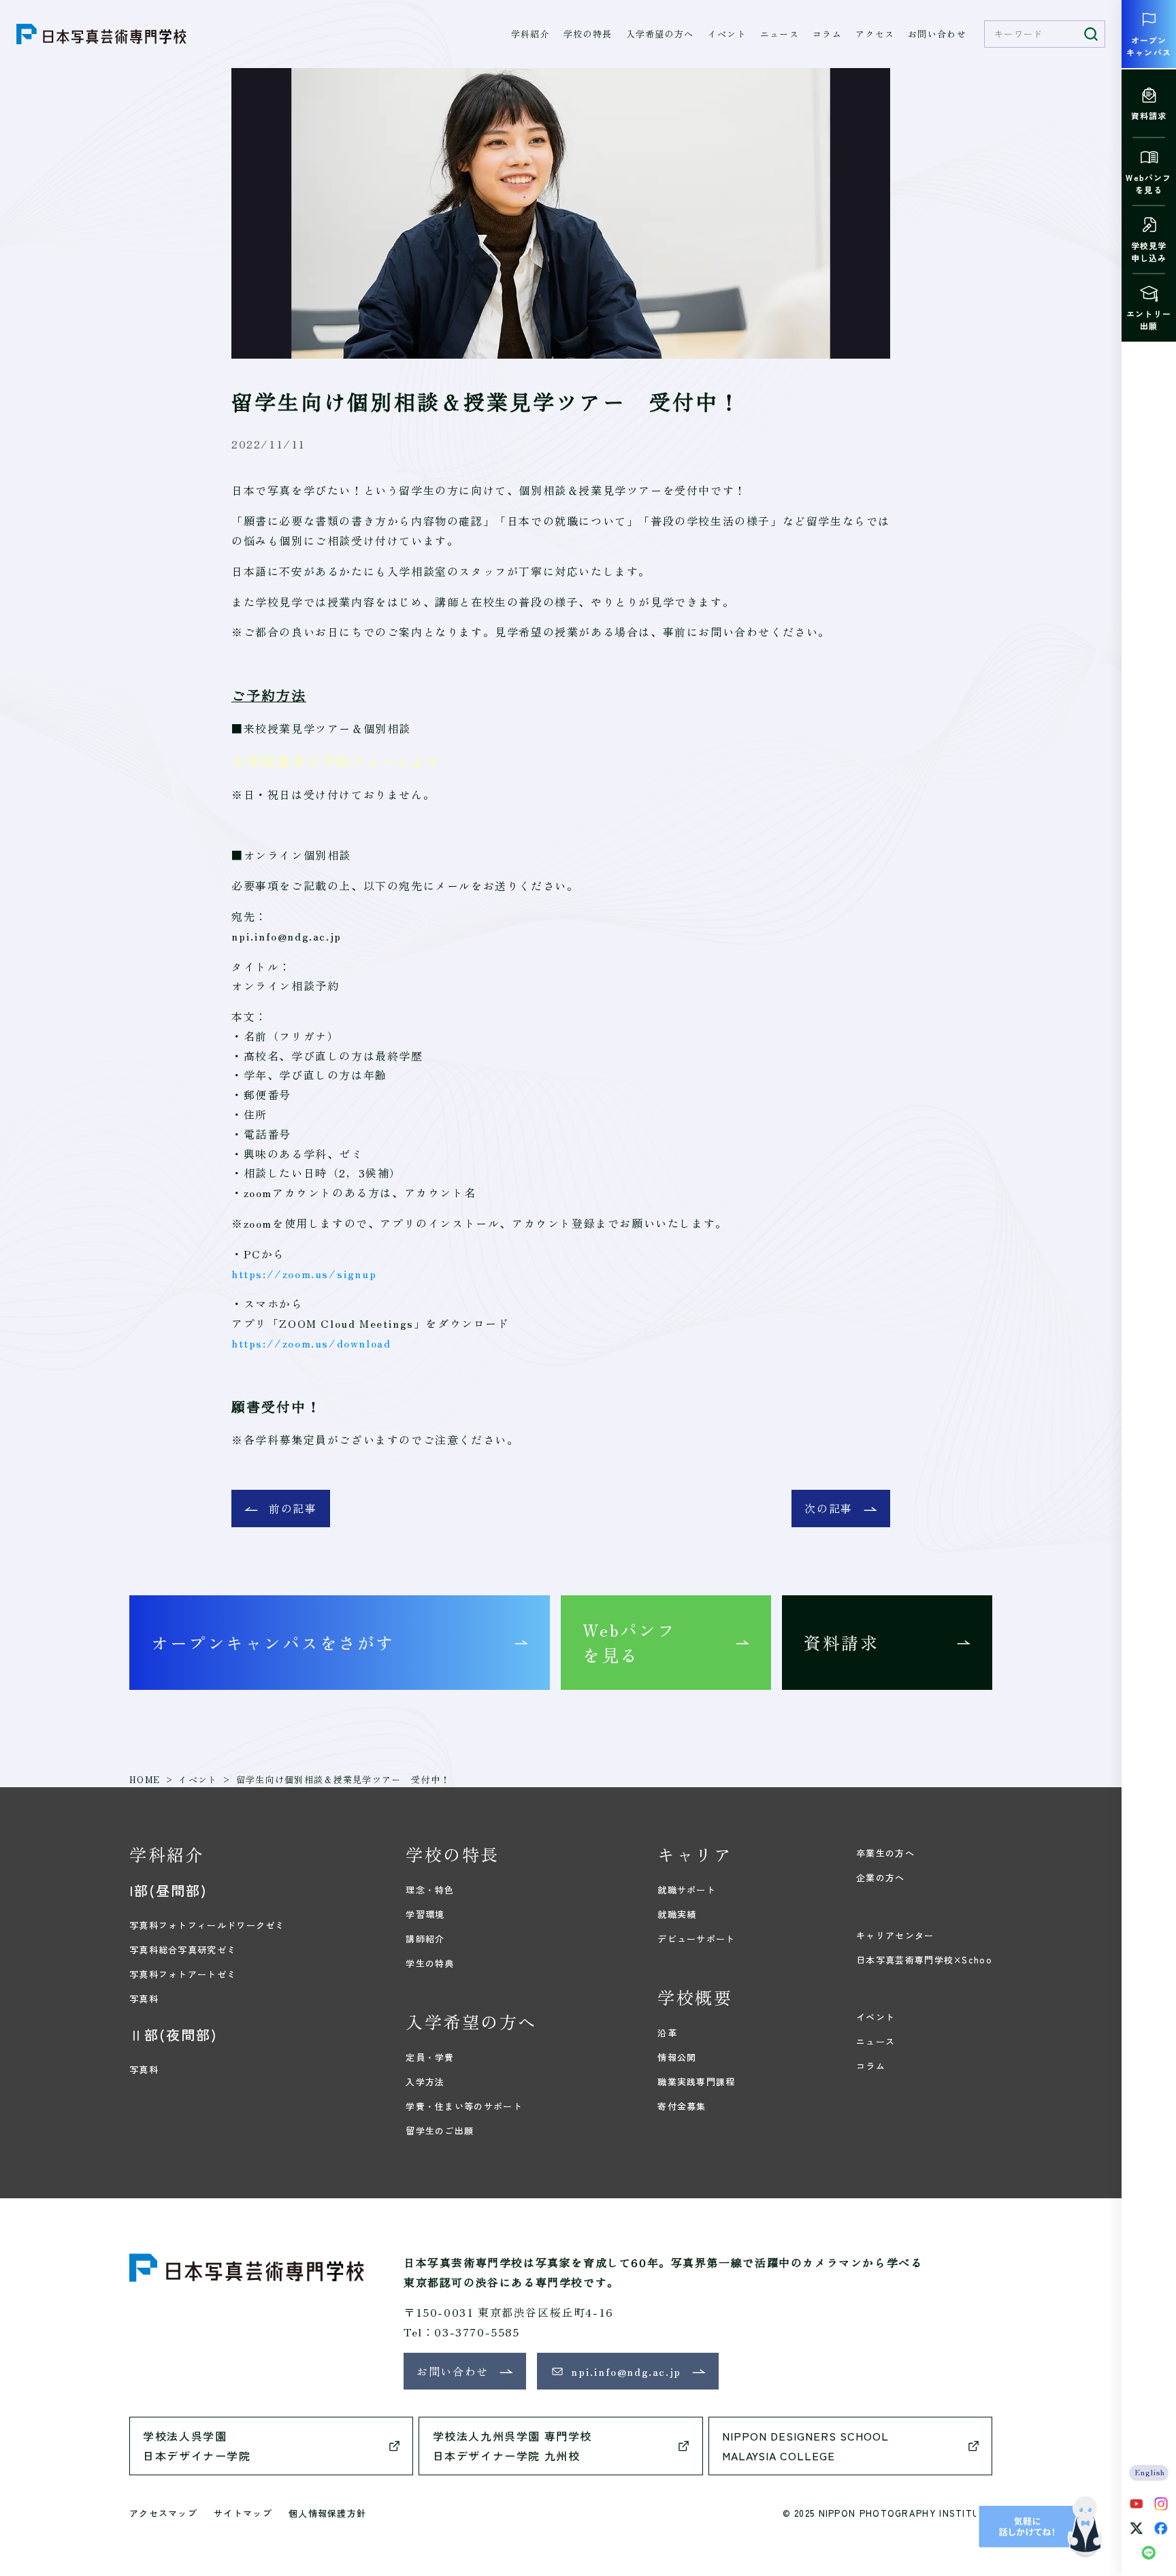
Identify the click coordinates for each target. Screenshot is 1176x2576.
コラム (827, 34)
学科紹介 (530, 34)
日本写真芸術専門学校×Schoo (924, 1960)
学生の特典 (430, 1963)
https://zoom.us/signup (304, 1273)
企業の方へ (881, 1877)
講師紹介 (425, 1939)
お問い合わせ (937, 34)
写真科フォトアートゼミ (183, 1974)
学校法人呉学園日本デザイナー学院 (197, 2446)
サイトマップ (243, 2513)
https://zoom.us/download (311, 1343)
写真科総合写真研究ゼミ (183, 1950)
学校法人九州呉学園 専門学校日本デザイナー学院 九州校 (512, 2446)
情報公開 (677, 2057)
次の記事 (828, 1508)
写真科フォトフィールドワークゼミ (207, 1925)
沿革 (667, 2033)
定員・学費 (430, 2057)
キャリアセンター (895, 1935)
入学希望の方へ (660, 34)
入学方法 (425, 2082)
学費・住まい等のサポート (464, 2106)
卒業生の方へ (885, 1853)
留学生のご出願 (440, 2131)
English (1150, 2472)
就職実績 (677, 1914)
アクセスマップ (163, 2513)
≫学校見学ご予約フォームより (336, 761)
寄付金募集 (682, 2106)
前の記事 (293, 1508)
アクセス (875, 34)
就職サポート (687, 1890)
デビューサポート (696, 1939)
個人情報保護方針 (327, 2513)
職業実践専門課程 (696, 2082)
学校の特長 (588, 34)
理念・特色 (430, 1890)
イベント (727, 34)
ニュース (780, 34)
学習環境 (425, 1914)
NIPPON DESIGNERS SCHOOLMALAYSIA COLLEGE (805, 2446)
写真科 (144, 1999)
